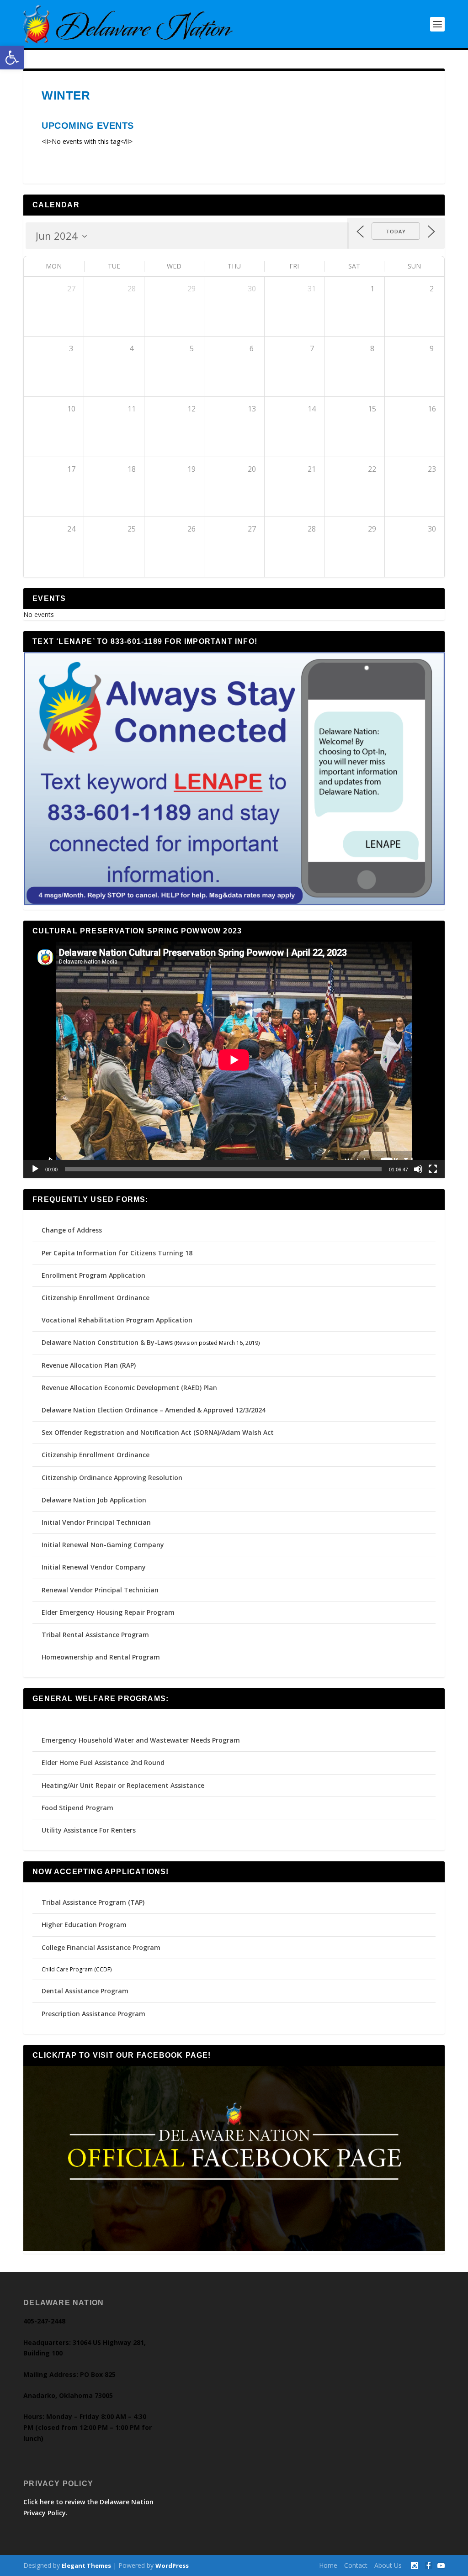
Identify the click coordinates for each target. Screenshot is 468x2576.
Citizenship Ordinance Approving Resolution (112, 1478)
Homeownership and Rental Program (101, 1657)
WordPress (172, 2565)
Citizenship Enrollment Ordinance (96, 1298)
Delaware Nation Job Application (94, 1500)
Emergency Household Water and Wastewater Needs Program (141, 1740)
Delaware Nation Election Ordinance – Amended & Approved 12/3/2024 (154, 1410)
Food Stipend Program (77, 1808)
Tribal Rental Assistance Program (96, 1635)
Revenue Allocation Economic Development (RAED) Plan (129, 1388)
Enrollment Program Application (93, 1275)
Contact (356, 2565)
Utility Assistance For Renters (89, 1830)
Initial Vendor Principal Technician (96, 1522)
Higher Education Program (84, 1925)
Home (328, 2565)
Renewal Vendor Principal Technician (100, 1590)
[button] (12, 58)
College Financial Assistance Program (101, 1947)
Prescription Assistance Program (93, 2014)
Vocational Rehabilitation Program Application (117, 1320)
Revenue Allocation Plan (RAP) (89, 1365)
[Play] (35, 1169)
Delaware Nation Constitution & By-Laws (107, 1342)
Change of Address (72, 1230)
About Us (388, 2565)
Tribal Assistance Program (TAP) (93, 1902)
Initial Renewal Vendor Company (94, 1567)
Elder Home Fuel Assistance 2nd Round (103, 1762)
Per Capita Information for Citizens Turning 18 (117, 1253)
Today (396, 231)
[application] (234, 1060)
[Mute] (418, 1169)
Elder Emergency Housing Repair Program (108, 1612)
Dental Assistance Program (85, 1991)
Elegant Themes (86, 2565)
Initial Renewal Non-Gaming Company (103, 1545)
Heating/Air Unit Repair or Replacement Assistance (123, 1785)
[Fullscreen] (433, 1169)
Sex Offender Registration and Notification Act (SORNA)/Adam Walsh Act (158, 1432)
